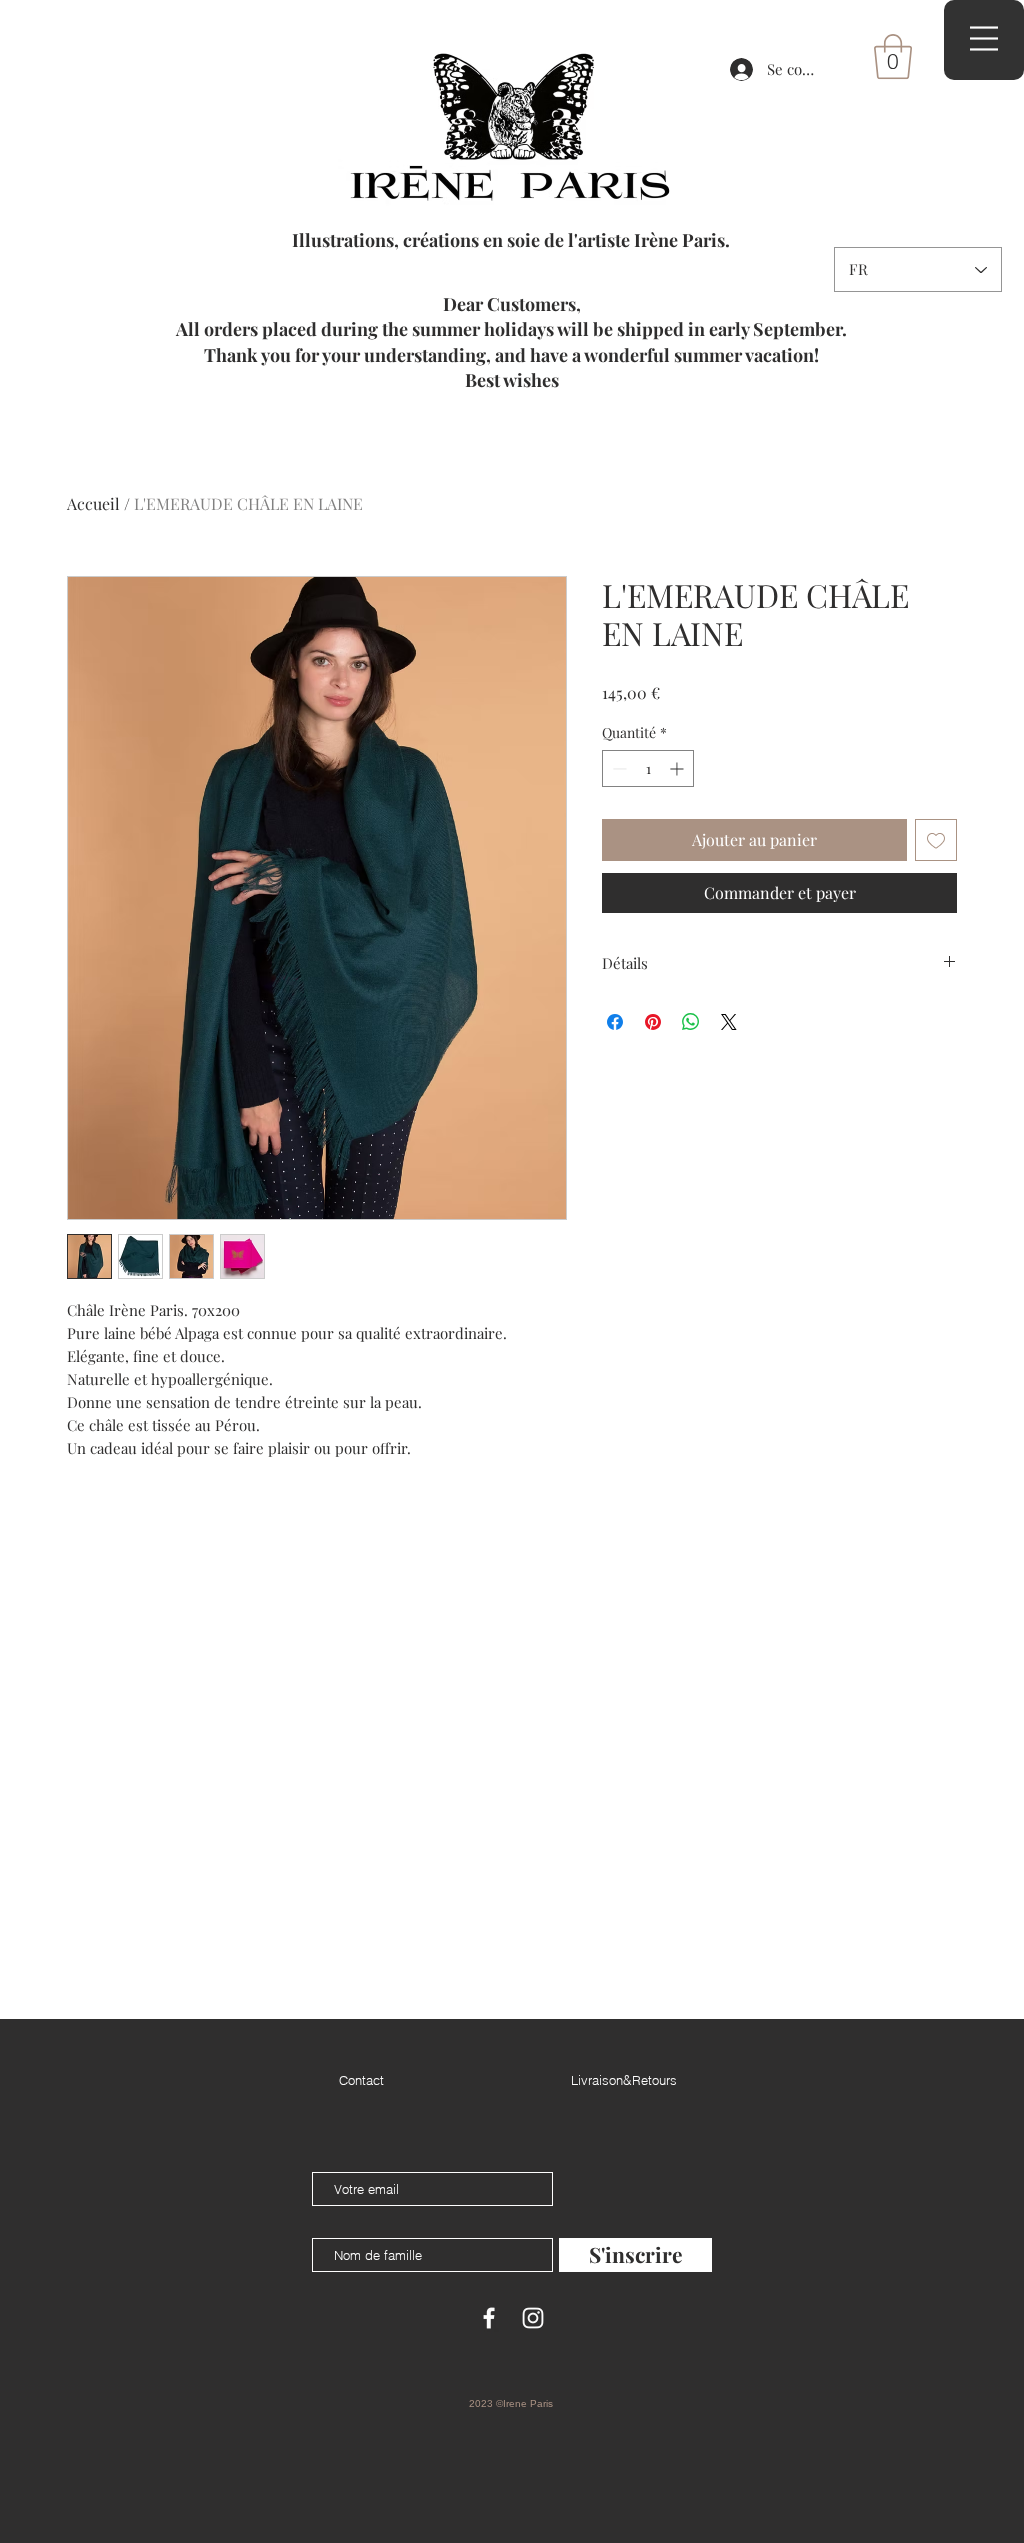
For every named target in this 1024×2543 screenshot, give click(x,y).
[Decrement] (617, 768)
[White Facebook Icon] (489, 2318)
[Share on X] (729, 1022)
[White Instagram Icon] (533, 2318)
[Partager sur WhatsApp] (691, 1022)
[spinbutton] (648, 768)
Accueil (93, 503)
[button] (893, 56)
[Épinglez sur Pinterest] (653, 1022)
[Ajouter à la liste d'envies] (936, 840)
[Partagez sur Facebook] (615, 1022)
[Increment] (678, 768)
